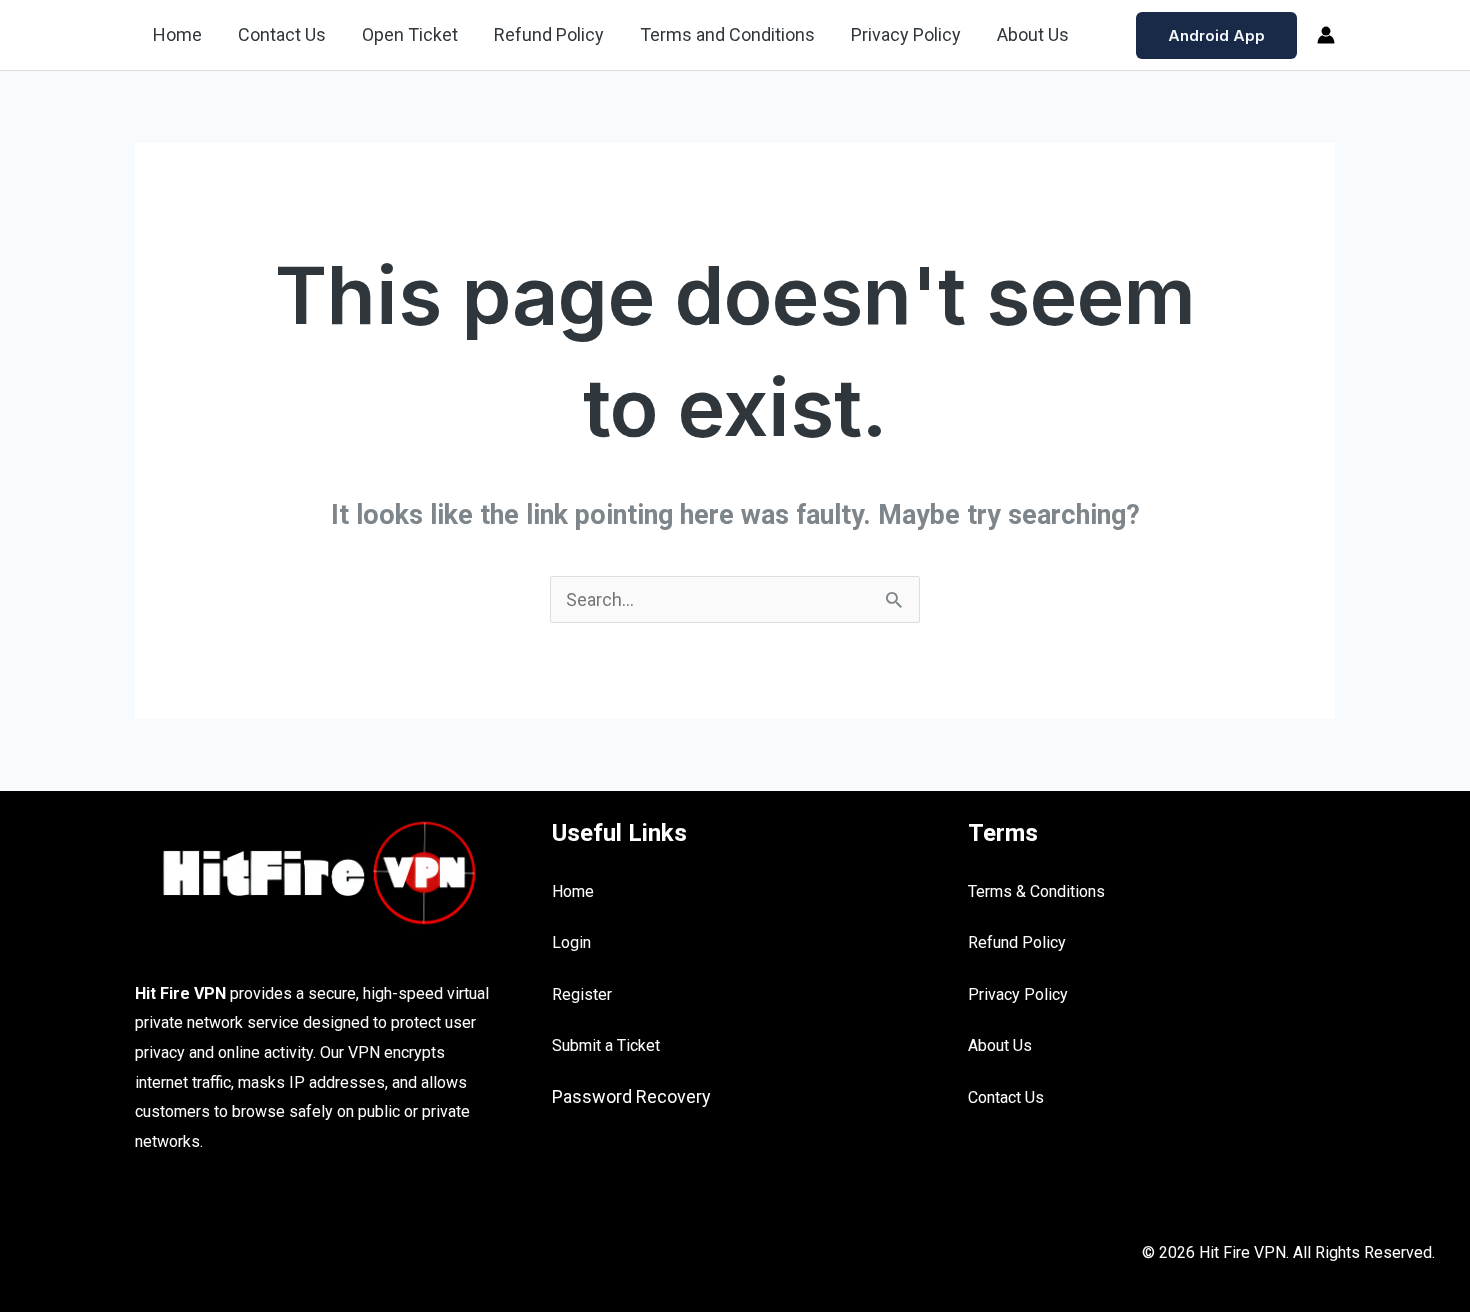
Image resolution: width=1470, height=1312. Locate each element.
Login (571, 942)
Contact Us (282, 34)
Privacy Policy (906, 34)
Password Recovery (631, 1096)
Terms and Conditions (727, 34)
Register (582, 994)
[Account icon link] (1326, 35)
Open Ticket (410, 34)
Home (177, 34)
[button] (1216, 35)
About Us (1033, 34)
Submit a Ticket (606, 1045)
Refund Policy (549, 34)
